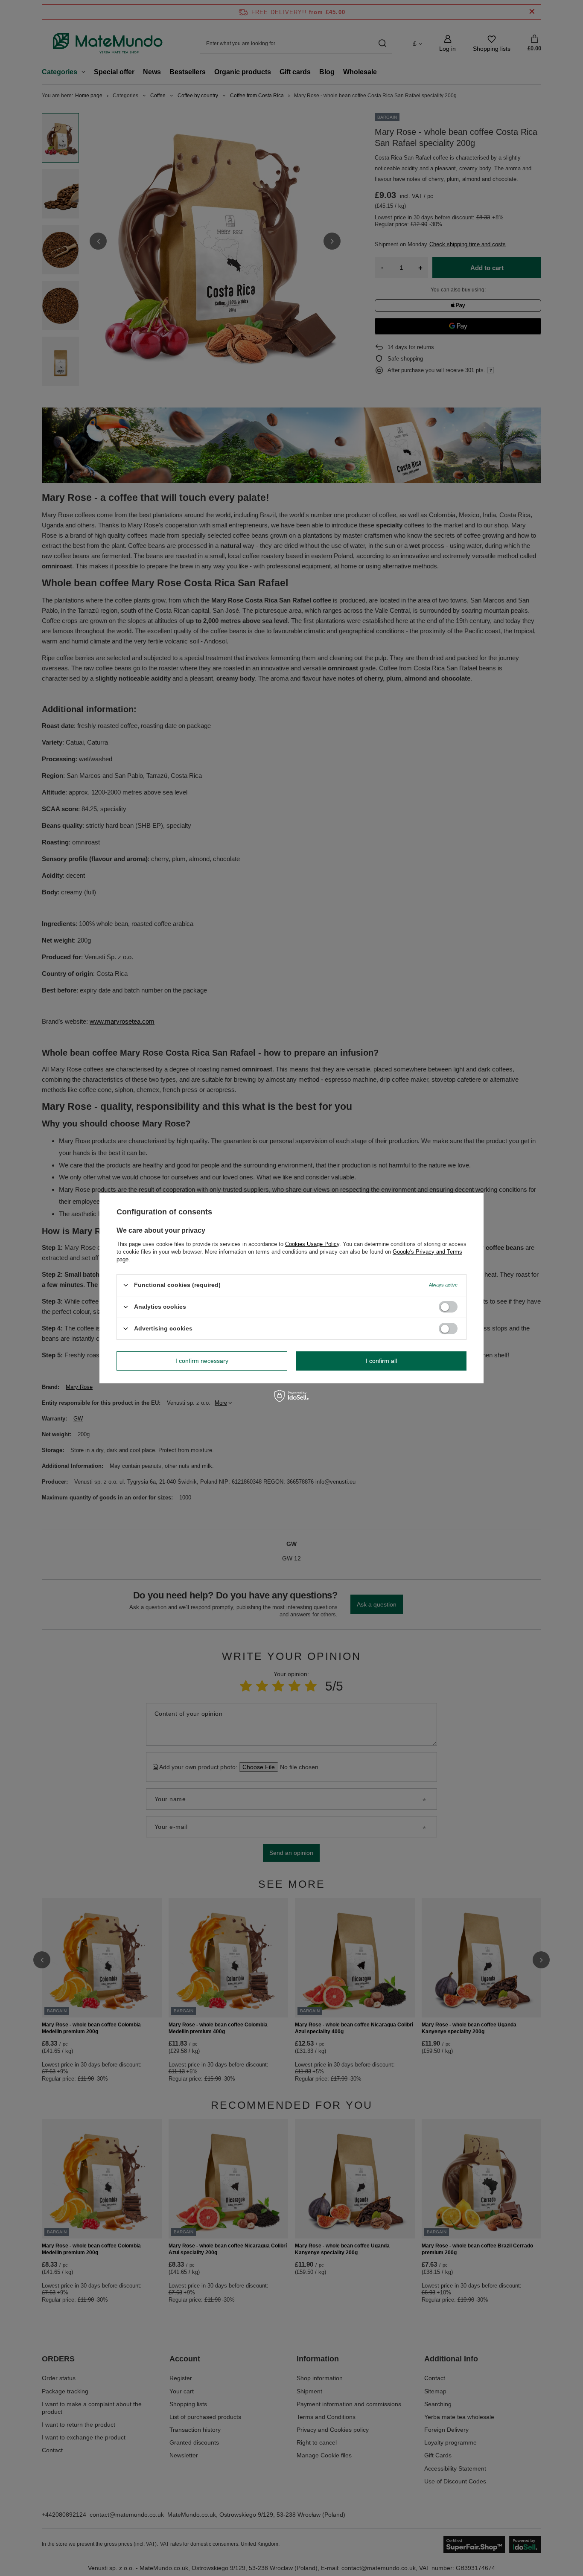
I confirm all (381, 1361)
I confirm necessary (202, 1361)
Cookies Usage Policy (312, 1244)
